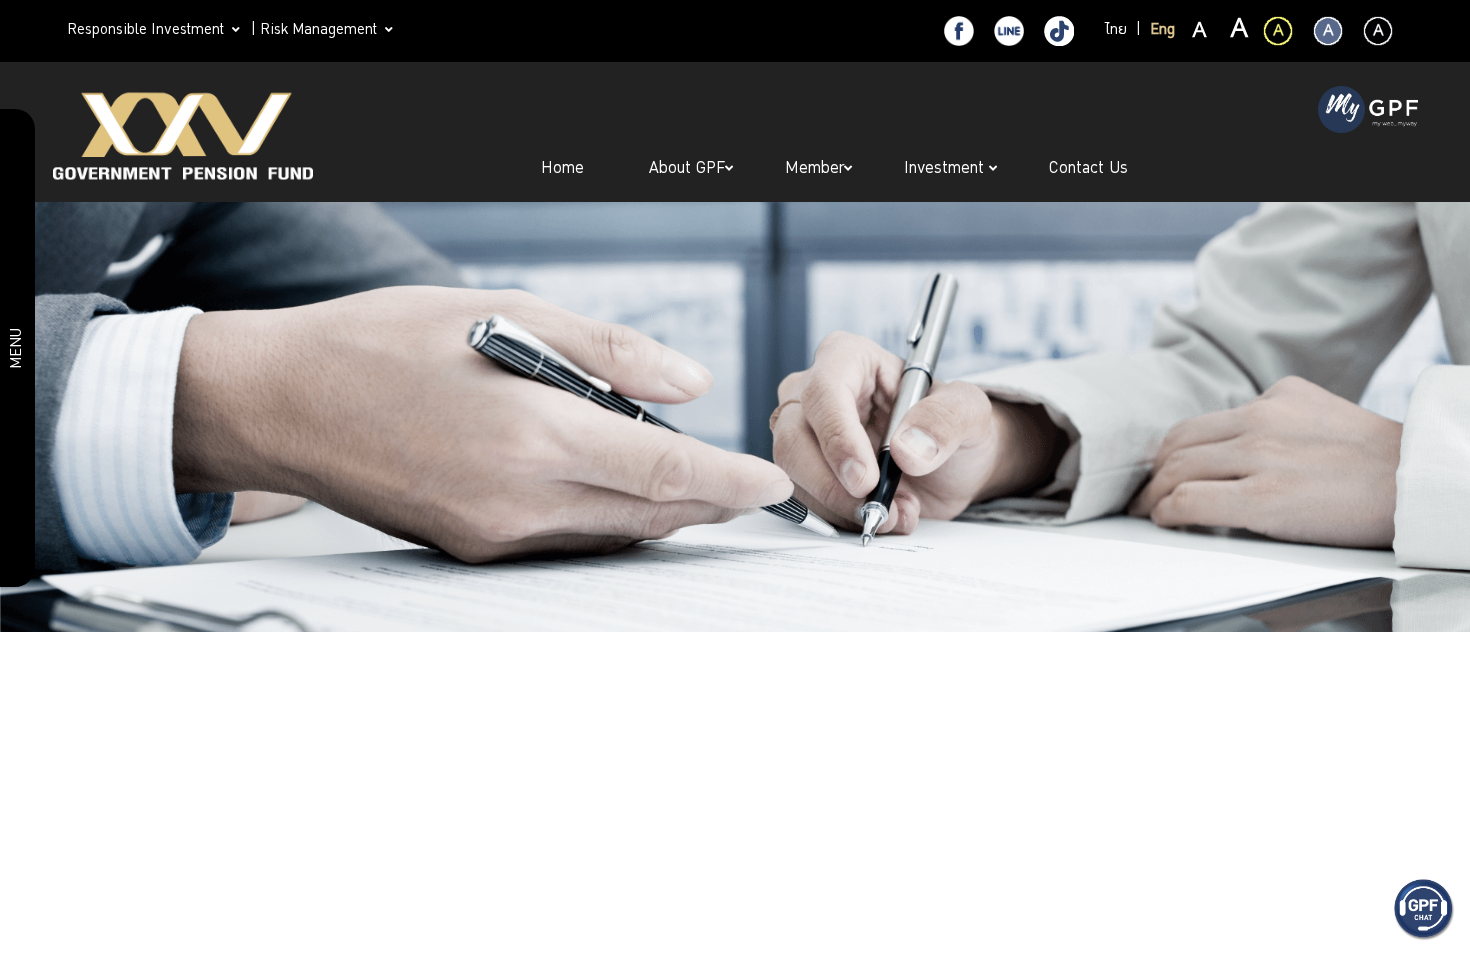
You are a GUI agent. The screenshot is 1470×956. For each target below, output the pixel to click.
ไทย (1116, 31)
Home (565, 169)
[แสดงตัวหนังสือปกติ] (1200, 32)
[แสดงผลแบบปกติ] (1328, 31)
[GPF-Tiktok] (1059, 31)
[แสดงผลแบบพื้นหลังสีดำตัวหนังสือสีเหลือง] (1278, 31)
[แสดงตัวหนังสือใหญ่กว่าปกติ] (1238, 32)
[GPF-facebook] (959, 31)
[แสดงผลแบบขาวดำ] (1378, 31)
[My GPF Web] (1368, 112)
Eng (1162, 31)
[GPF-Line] (1009, 31)
